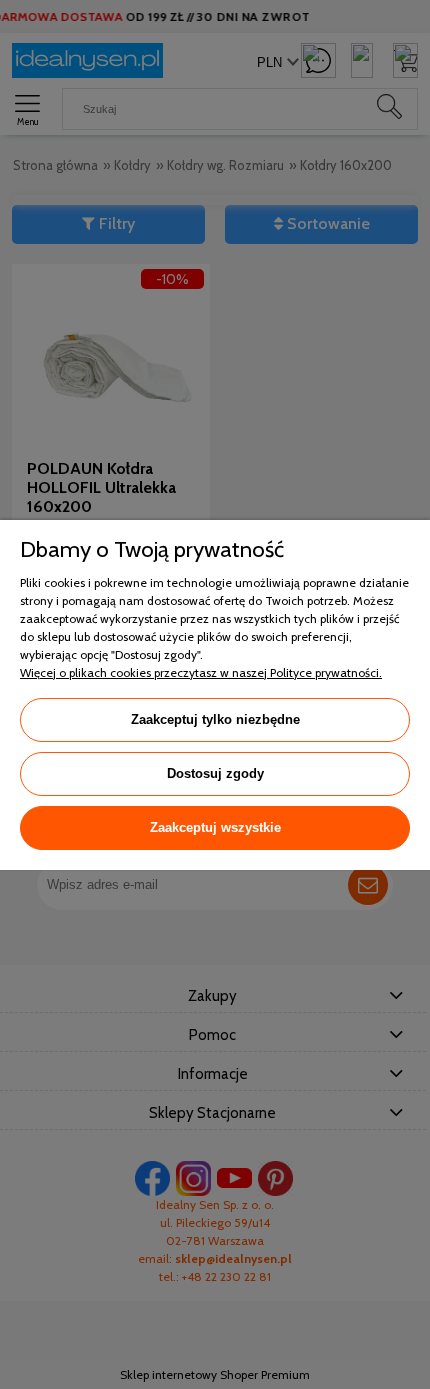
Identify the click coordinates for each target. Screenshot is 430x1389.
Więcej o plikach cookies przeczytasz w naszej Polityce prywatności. (201, 672)
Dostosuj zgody (215, 773)
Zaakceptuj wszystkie (215, 827)
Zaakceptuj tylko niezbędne (215, 719)
